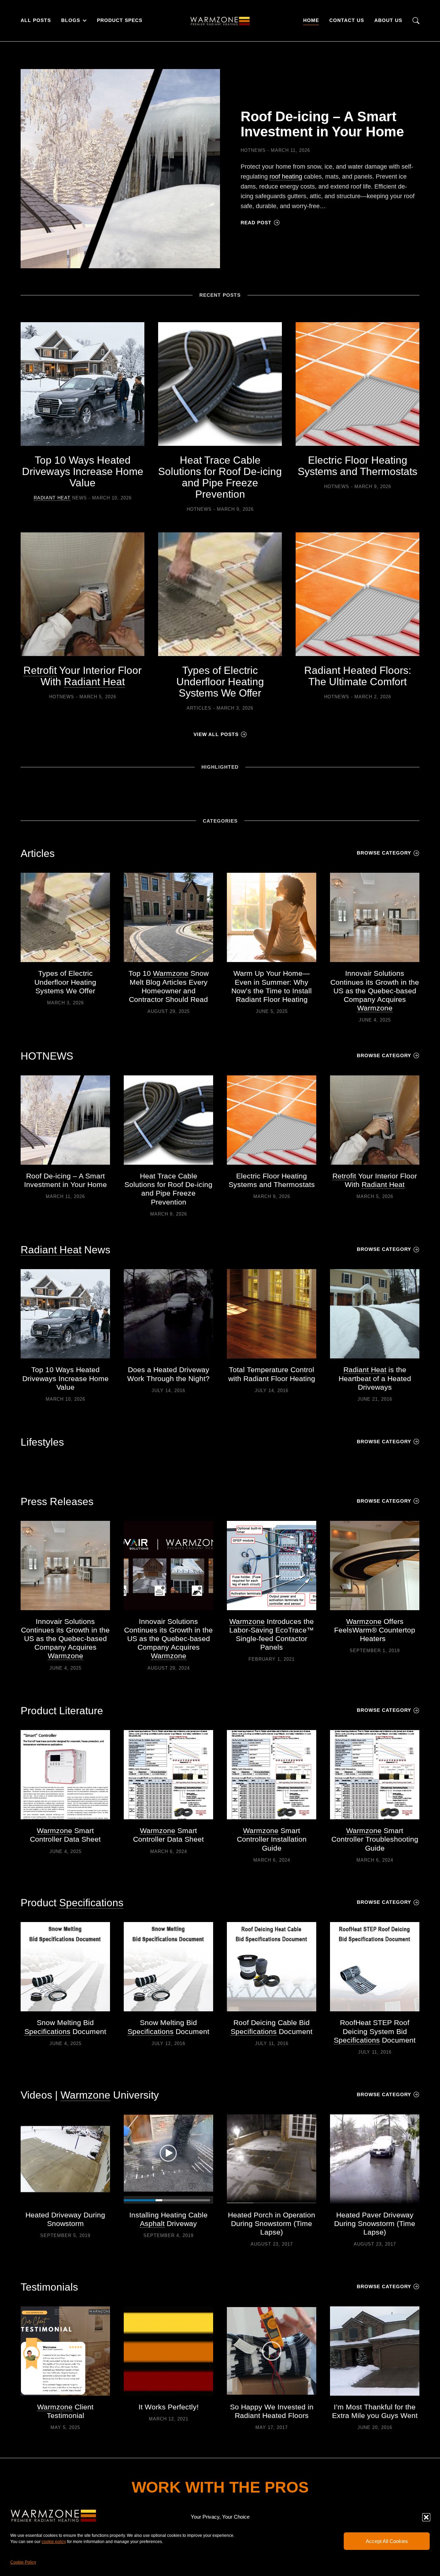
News (60, 498)
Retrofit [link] (40, 670)
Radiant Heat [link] (52, 498)
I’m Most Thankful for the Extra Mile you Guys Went (375, 2411)
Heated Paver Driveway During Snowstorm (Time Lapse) (375, 2223)
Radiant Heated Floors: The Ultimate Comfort (358, 676)
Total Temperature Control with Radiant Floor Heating (272, 1374)
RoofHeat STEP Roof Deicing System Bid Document (375, 2031)
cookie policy (54, 2542)
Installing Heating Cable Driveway (168, 2219)
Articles (199, 708)
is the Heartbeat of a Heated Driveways (375, 1378)
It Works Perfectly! (169, 2407)
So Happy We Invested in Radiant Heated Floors (272, 2411)
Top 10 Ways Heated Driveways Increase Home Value (83, 471)
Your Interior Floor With (82, 676)
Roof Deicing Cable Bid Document (272, 2027)
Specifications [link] (91, 1903)
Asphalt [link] (152, 2223)
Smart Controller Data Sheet (65, 1835)
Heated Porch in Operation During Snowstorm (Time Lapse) (272, 2223)
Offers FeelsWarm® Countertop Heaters (375, 1630)
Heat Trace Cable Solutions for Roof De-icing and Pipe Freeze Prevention (220, 477)
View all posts (216, 734)
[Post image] (120, 169)
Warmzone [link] (171, 973)
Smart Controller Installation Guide (272, 1839)
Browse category (384, 853)
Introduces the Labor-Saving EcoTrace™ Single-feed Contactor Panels (272, 1634)
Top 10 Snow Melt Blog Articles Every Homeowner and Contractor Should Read (169, 986)
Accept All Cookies (387, 2541)
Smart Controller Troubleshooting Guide (375, 1839)
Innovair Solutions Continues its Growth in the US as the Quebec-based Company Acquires (375, 991)
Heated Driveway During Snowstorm (65, 2219)
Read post (256, 223)
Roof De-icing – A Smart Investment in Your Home (322, 124)
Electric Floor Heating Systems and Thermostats (357, 466)
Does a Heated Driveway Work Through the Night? (168, 1374)
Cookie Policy (23, 2562)
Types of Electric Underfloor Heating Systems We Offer (220, 682)
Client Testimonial (65, 2411)
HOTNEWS (253, 150)
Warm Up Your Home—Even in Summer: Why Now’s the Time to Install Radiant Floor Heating (272, 986)
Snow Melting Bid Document (65, 2027)
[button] (426, 2517)
